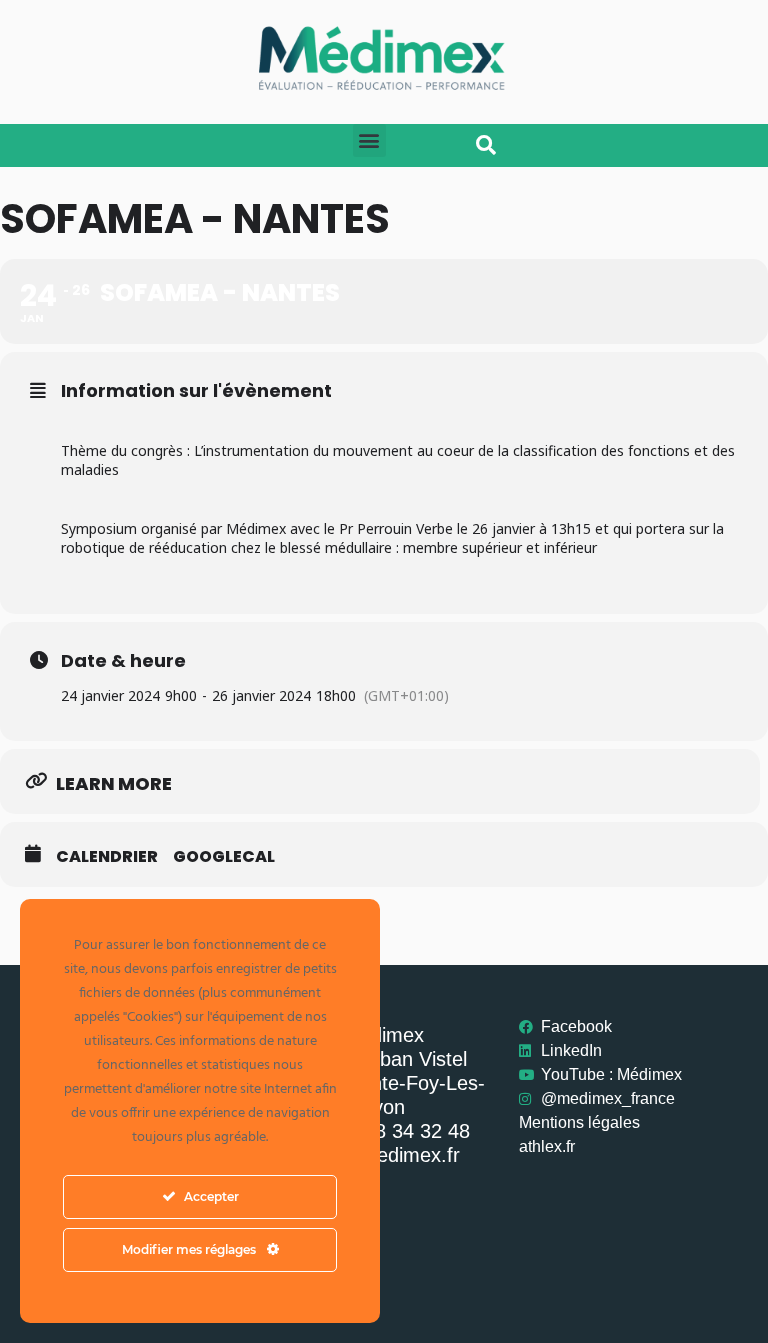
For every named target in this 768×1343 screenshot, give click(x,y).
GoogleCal (224, 857)
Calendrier (107, 857)
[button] (369, 140)
